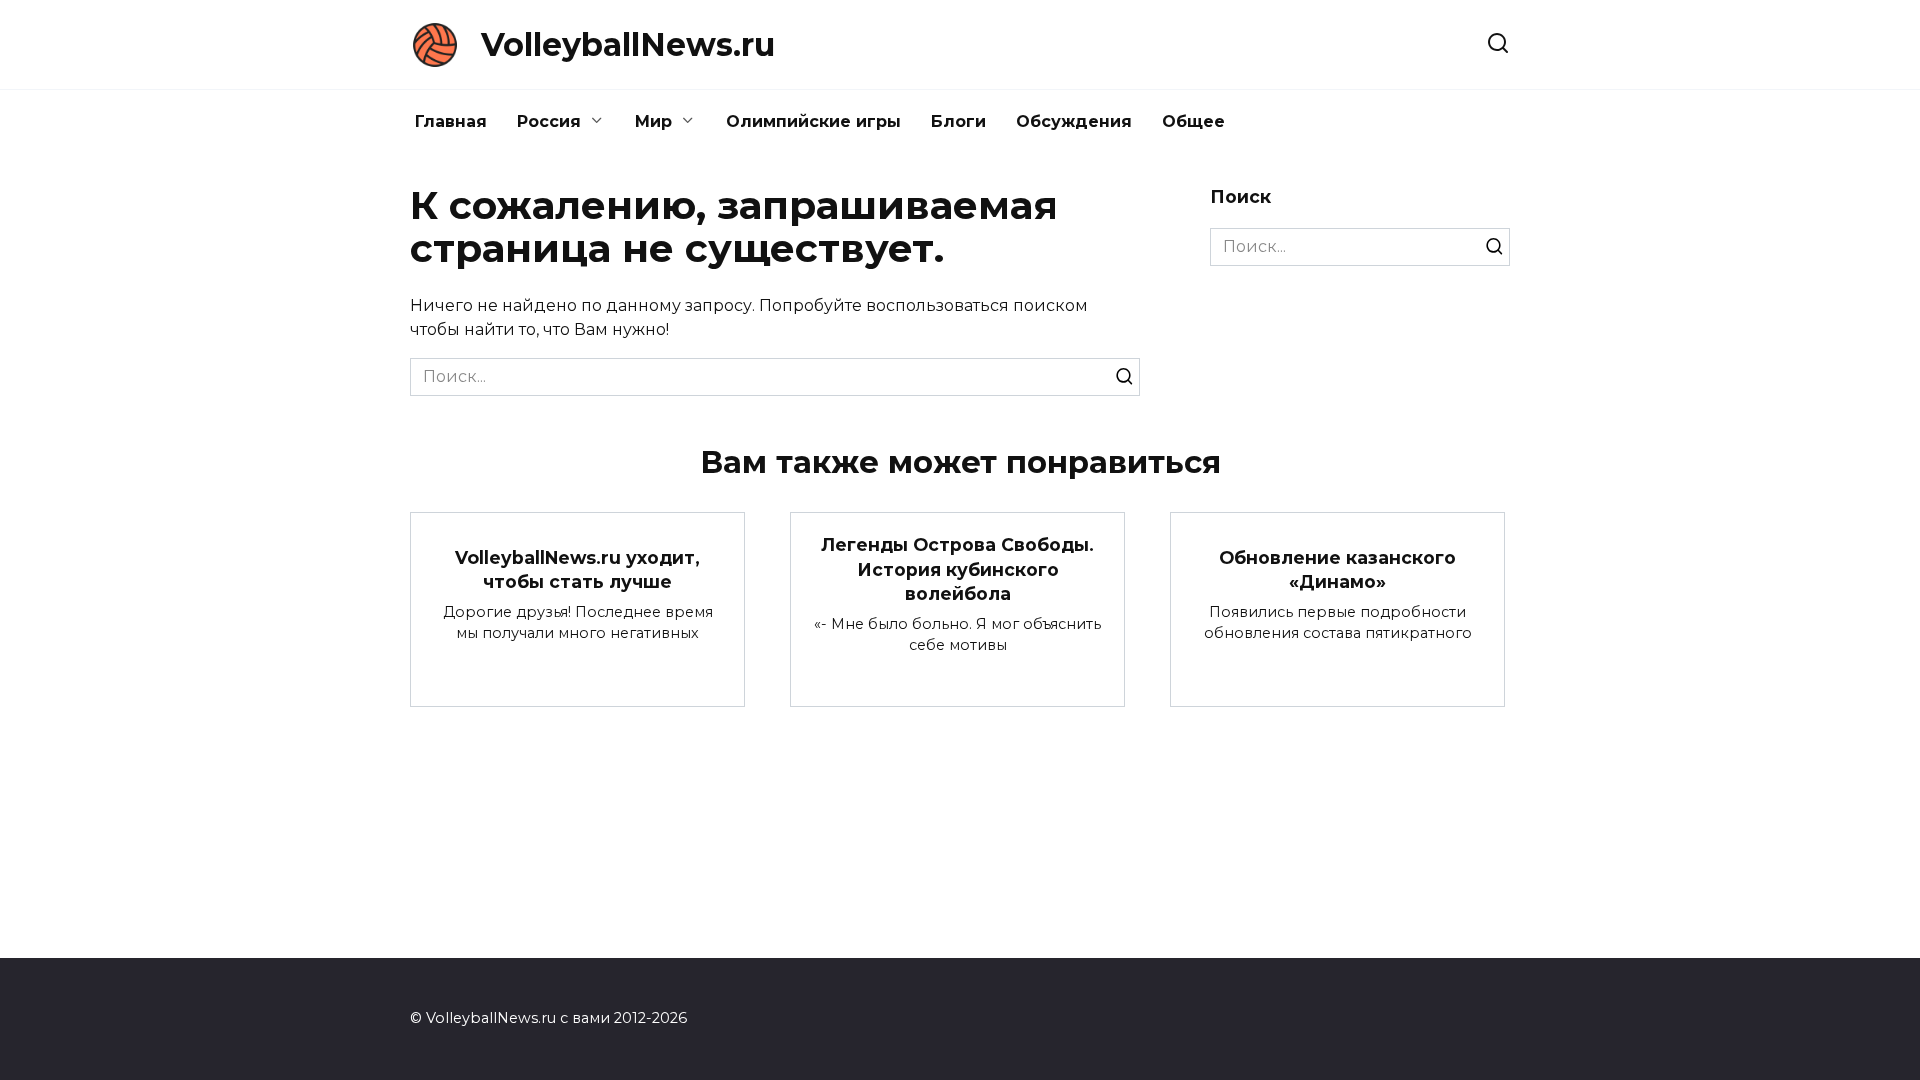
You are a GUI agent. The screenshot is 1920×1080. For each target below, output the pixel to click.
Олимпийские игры (813, 121)
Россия (549, 121)
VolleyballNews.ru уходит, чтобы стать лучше (577, 569)
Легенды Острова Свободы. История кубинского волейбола (957, 569)
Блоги (958, 121)
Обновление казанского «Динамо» (1337, 569)
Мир (653, 121)
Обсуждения (1074, 121)
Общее (1193, 121)
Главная (451, 121)
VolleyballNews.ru (628, 44)
